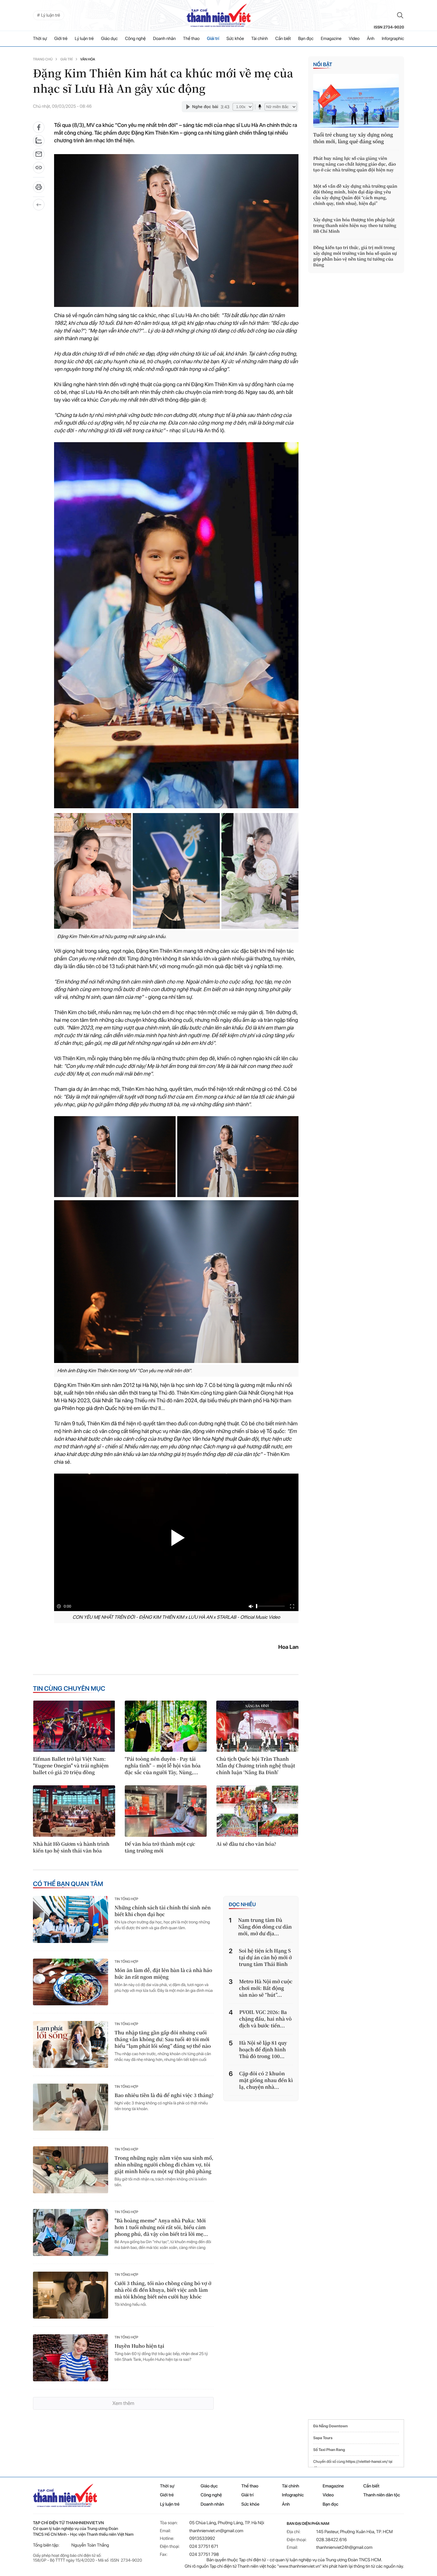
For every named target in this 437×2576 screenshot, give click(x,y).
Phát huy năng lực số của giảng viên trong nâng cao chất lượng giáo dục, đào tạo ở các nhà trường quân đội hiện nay (354, 164)
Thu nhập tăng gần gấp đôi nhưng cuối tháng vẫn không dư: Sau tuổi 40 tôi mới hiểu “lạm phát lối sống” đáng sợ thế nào (163, 2039)
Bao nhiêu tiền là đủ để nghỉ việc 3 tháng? (164, 2095)
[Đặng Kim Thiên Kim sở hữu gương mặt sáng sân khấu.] (93, 871)
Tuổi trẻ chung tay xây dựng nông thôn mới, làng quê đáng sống (353, 138)
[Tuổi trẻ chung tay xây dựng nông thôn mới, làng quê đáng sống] (356, 101)
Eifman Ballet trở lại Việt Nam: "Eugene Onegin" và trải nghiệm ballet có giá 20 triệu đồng (71, 1766)
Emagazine (331, 39)
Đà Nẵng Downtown (330, 2426)
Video (354, 39)
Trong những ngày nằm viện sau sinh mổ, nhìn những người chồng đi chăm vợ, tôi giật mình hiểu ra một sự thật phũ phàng (164, 2165)
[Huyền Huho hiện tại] (71, 2358)
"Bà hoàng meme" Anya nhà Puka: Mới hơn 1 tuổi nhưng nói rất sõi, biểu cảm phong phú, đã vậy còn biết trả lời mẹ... (161, 2227)
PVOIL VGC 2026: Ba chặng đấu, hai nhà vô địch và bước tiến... (266, 2019)
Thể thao (191, 39)
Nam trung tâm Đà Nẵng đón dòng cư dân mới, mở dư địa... (265, 1927)
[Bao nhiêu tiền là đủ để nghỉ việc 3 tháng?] (71, 2107)
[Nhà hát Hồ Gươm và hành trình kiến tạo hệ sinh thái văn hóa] (74, 1811)
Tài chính (259, 39)
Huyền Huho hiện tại (139, 2346)
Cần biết (283, 39)
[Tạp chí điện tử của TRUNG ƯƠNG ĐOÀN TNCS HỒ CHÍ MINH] (219, 15)
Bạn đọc (306, 39)
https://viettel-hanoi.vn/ (367, 2462)
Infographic (293, 2495)
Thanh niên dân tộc (382, 2495)
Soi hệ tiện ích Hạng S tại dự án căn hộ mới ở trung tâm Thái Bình (265, 1957)
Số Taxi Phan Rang (329, 2450)
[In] (39, 189)
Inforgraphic (393, 39)
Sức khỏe (235, 39)
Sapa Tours (323, 2438)
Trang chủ (43, 59)
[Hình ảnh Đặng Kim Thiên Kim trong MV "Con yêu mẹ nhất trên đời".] (115, 1157)
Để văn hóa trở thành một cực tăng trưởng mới (160, 1847)
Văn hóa (88, 59)
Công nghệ (135, 39)
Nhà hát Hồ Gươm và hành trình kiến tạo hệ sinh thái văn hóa (71, 1847)
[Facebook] (39, 127)
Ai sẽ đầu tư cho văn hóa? (246, 1844)
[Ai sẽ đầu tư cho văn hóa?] (257, 1811)
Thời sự (40, 39)
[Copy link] (39, 170)
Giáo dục (109, 39)
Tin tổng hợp (126, 1899)
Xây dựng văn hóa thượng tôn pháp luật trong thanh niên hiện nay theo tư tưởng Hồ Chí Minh (355, 225)
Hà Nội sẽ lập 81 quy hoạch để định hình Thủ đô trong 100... (263, 2050)
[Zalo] (39, 141)
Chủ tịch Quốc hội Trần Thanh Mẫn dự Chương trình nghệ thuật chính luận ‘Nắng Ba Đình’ (256, 1766)
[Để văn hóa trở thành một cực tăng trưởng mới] (166, 1811)
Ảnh (371, 39)
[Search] (400, 15)
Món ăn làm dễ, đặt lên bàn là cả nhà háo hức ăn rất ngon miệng (163, 1974)
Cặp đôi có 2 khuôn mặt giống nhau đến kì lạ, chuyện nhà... (266, 2080)
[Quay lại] (39, 205)
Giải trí (213, 39)
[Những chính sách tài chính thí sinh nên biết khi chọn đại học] (71, 1919)
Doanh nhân (164, 39)
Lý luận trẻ (84, 39)
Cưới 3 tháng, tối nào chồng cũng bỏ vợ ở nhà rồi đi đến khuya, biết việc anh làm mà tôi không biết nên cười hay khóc (163, 2290)
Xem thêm (123, 2403)
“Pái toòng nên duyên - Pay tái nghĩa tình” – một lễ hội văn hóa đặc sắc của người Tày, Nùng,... (163, 1766)
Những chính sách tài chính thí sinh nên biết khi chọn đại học (163, 1911)
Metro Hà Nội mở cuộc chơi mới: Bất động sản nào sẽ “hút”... (266, 1988)
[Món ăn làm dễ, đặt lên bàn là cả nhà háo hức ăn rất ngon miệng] (71, 1982)
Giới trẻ (61, 39)
